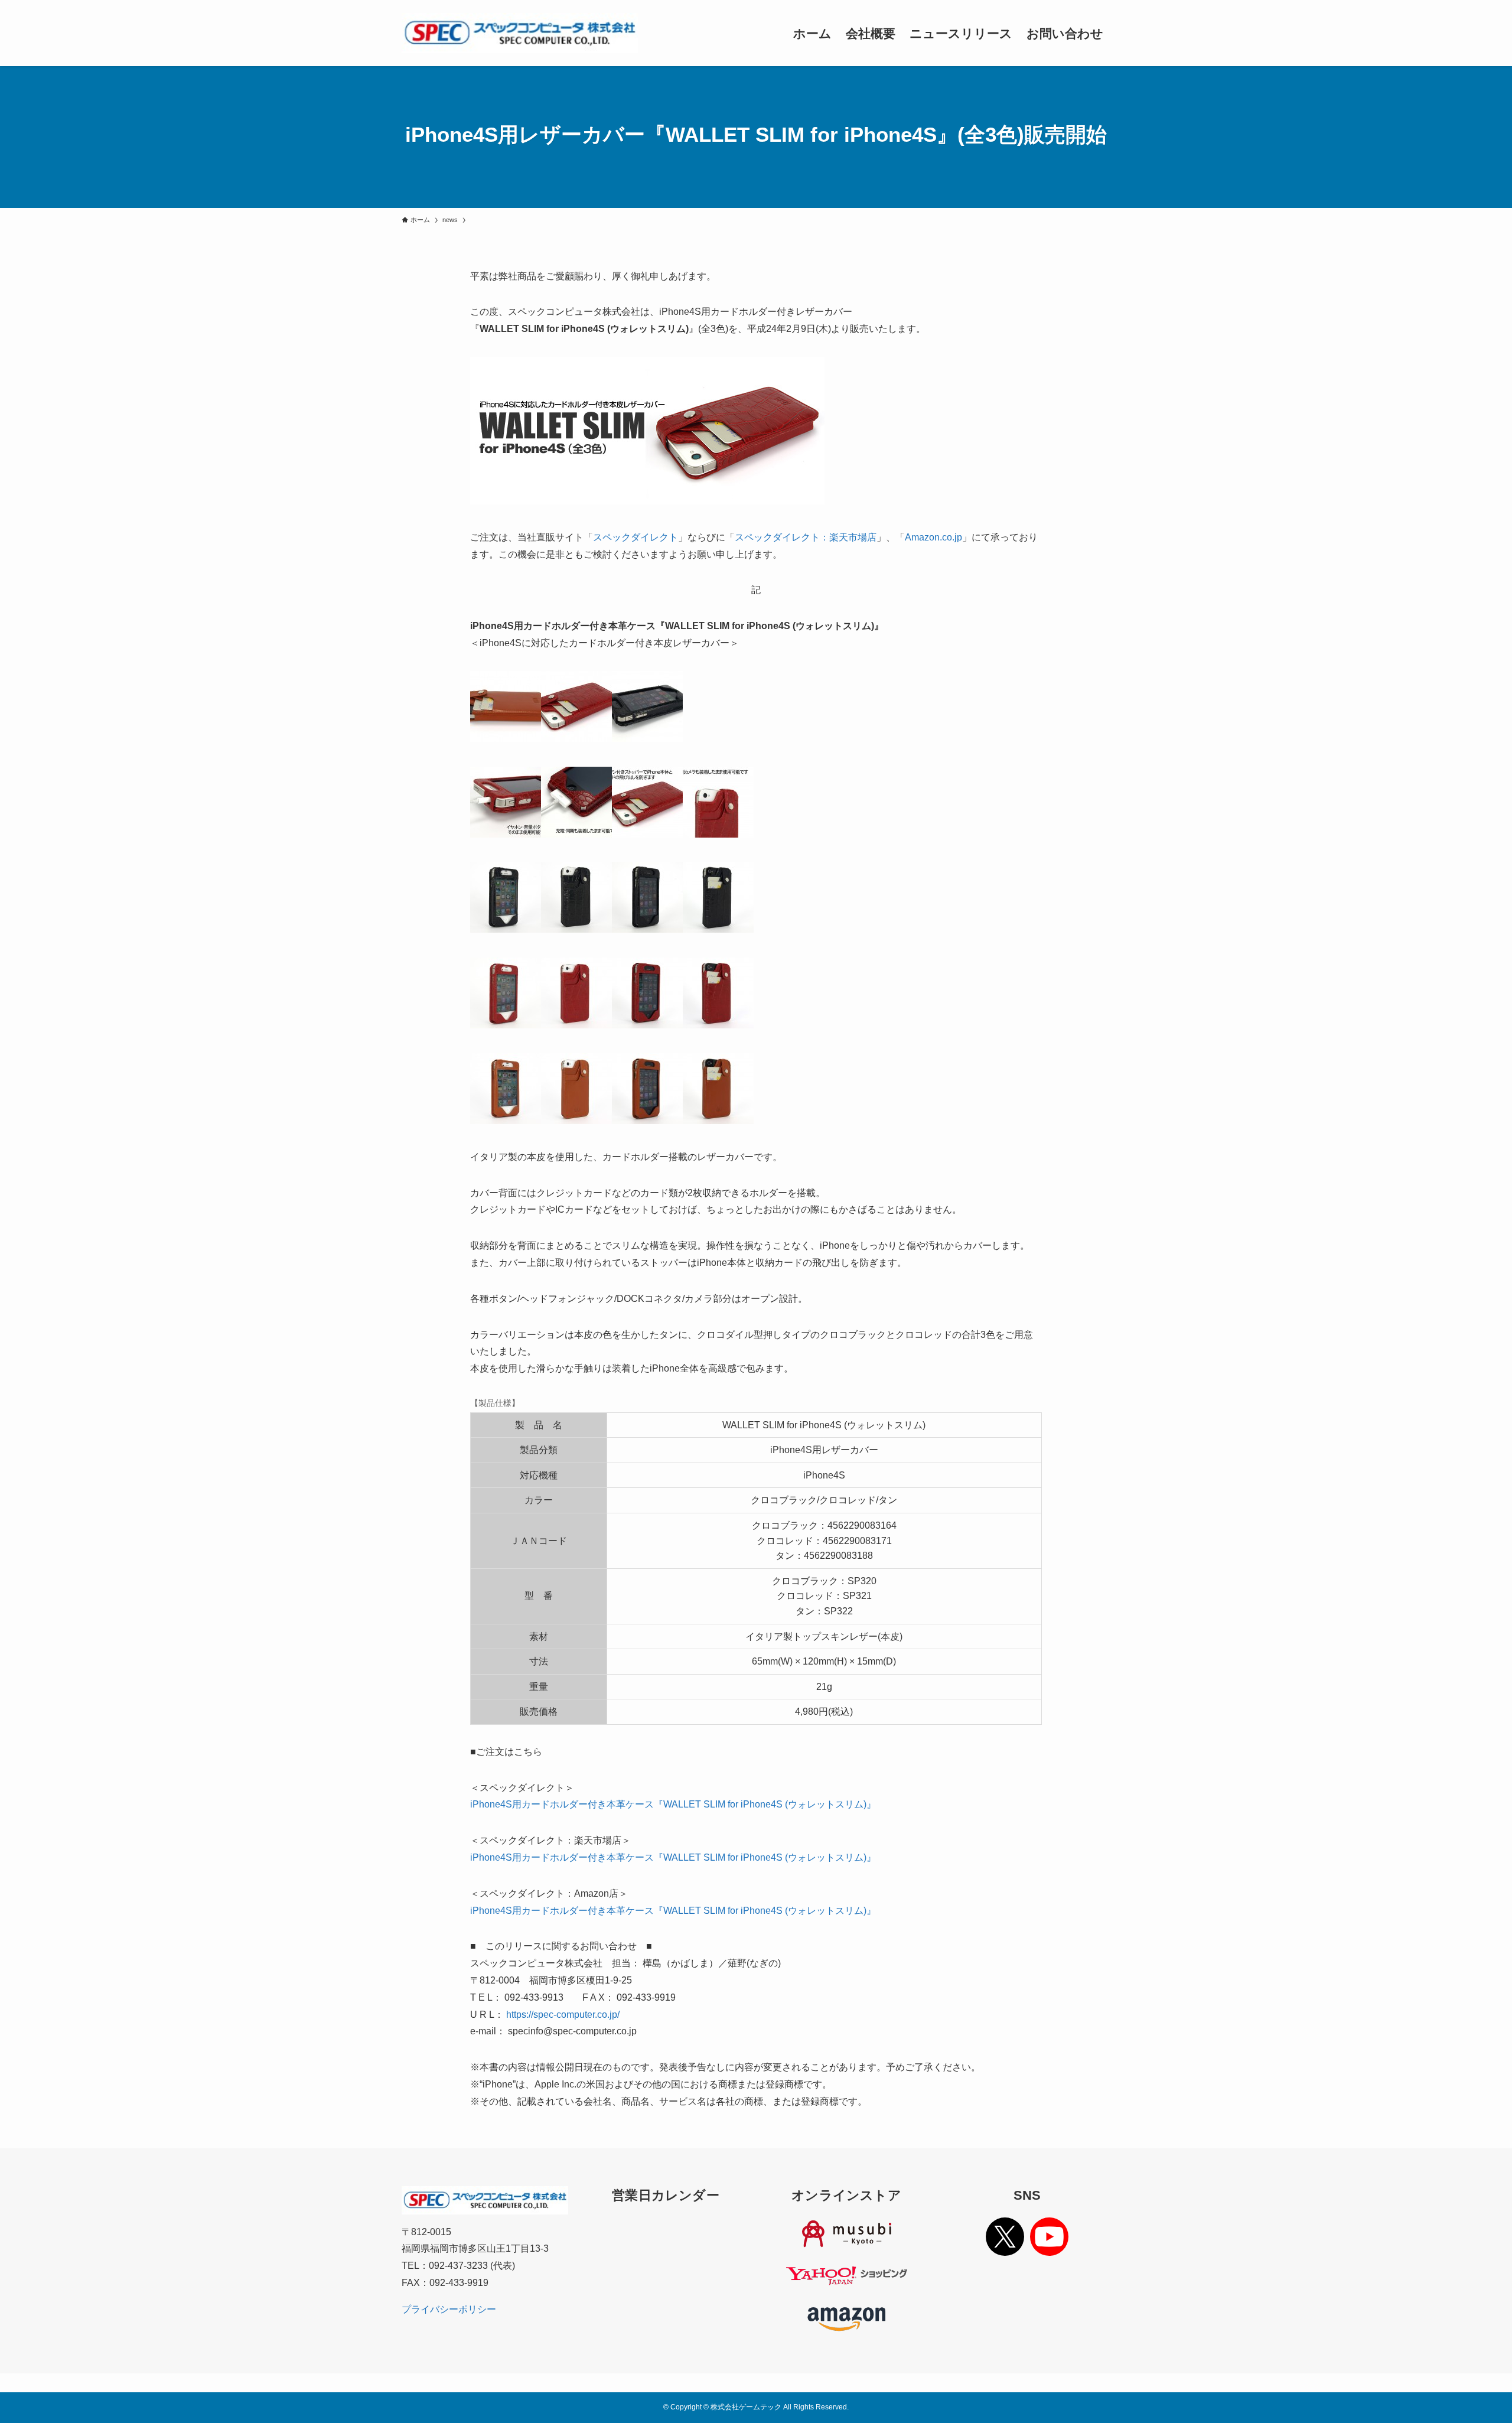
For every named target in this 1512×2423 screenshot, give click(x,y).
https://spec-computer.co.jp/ (563, 2015)
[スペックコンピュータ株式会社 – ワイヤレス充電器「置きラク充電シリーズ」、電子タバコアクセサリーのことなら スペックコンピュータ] (520, 33)
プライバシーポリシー (449, 2309)
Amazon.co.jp (933, 537)
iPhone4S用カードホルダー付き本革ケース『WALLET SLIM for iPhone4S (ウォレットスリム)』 (673, 1804)
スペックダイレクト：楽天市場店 (806, 537)
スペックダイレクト (636, 537)
